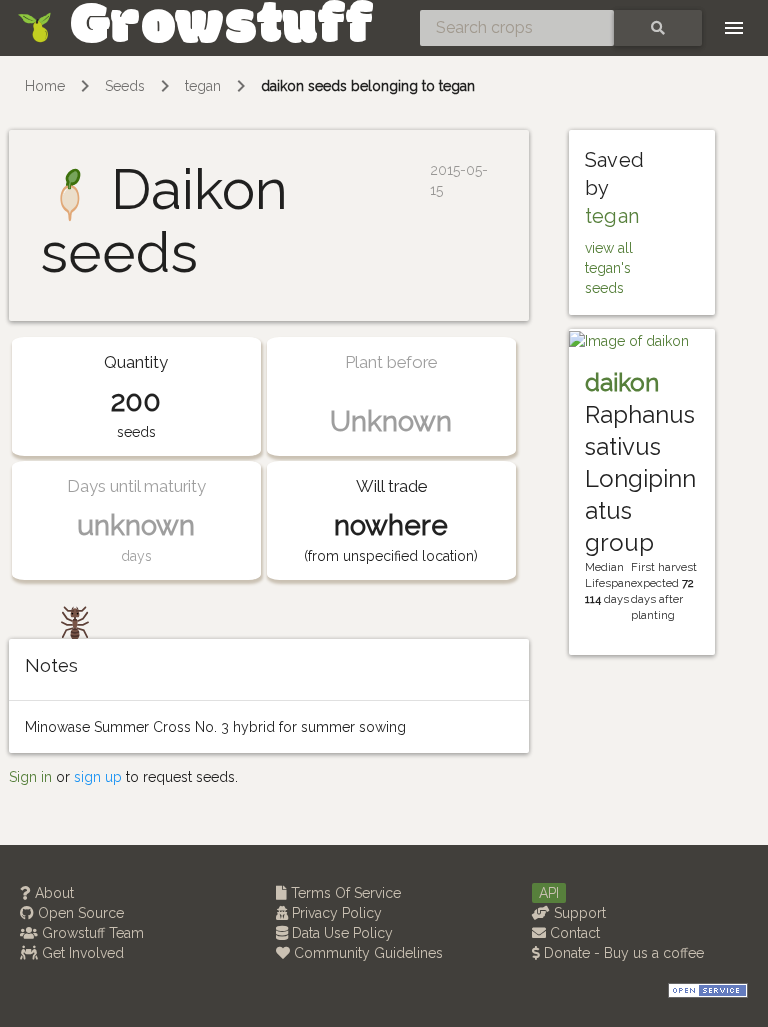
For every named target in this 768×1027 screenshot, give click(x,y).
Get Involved (81, 953)
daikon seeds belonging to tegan (368, 86)
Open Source (79, 913)
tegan (203, 86)
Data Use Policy (340, 933)
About (52, 893)
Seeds (125, 86)
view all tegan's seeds (609, 268)
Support (578, 913)
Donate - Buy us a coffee (622, 953)
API (549, 893)
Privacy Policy (335, 913)
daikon (622, 382)
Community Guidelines (366, 953)
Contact (573, 933)
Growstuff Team (91, 933)
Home (45, 86)
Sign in (30, 777)
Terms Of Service (344, 893)
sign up (98, 777)
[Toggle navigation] (734, 28)
